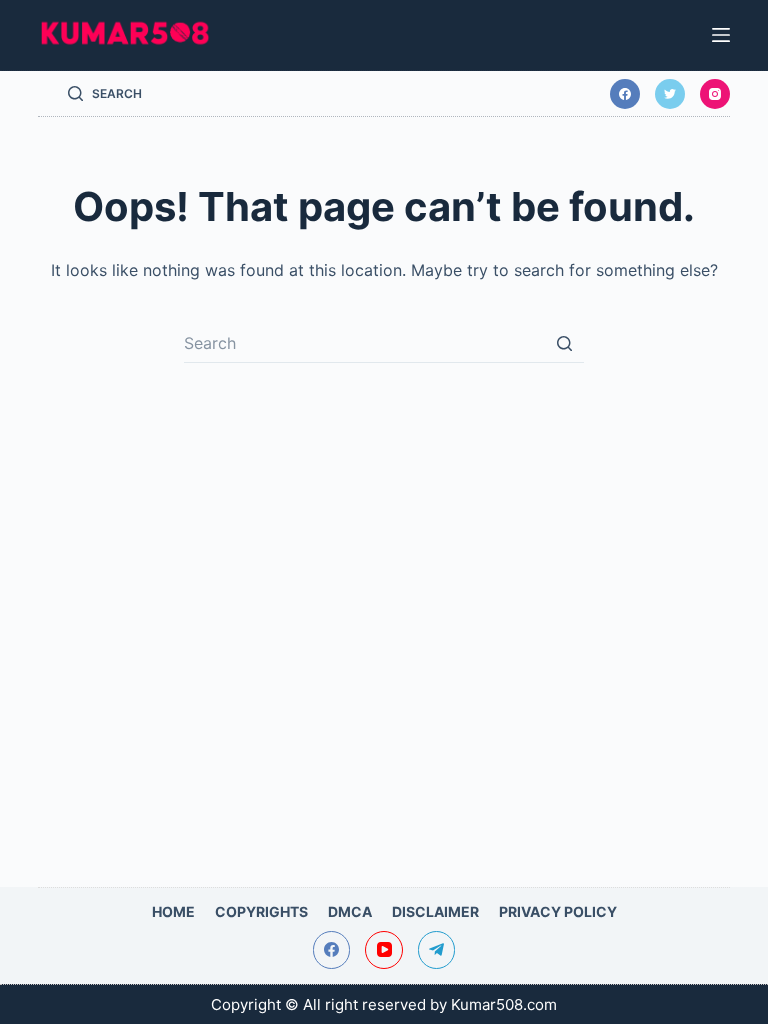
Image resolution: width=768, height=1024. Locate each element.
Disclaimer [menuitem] (435, 911)
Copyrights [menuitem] (261, 911)
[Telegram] (437, 950)
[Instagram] (715, 94)
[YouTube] (384, 950)
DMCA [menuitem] (350, 911)
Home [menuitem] (173, 911)
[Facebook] (625, 94)
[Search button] (564, 343)
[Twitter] (670, 94)
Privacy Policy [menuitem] (558, 911)
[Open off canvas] (721, 35)
